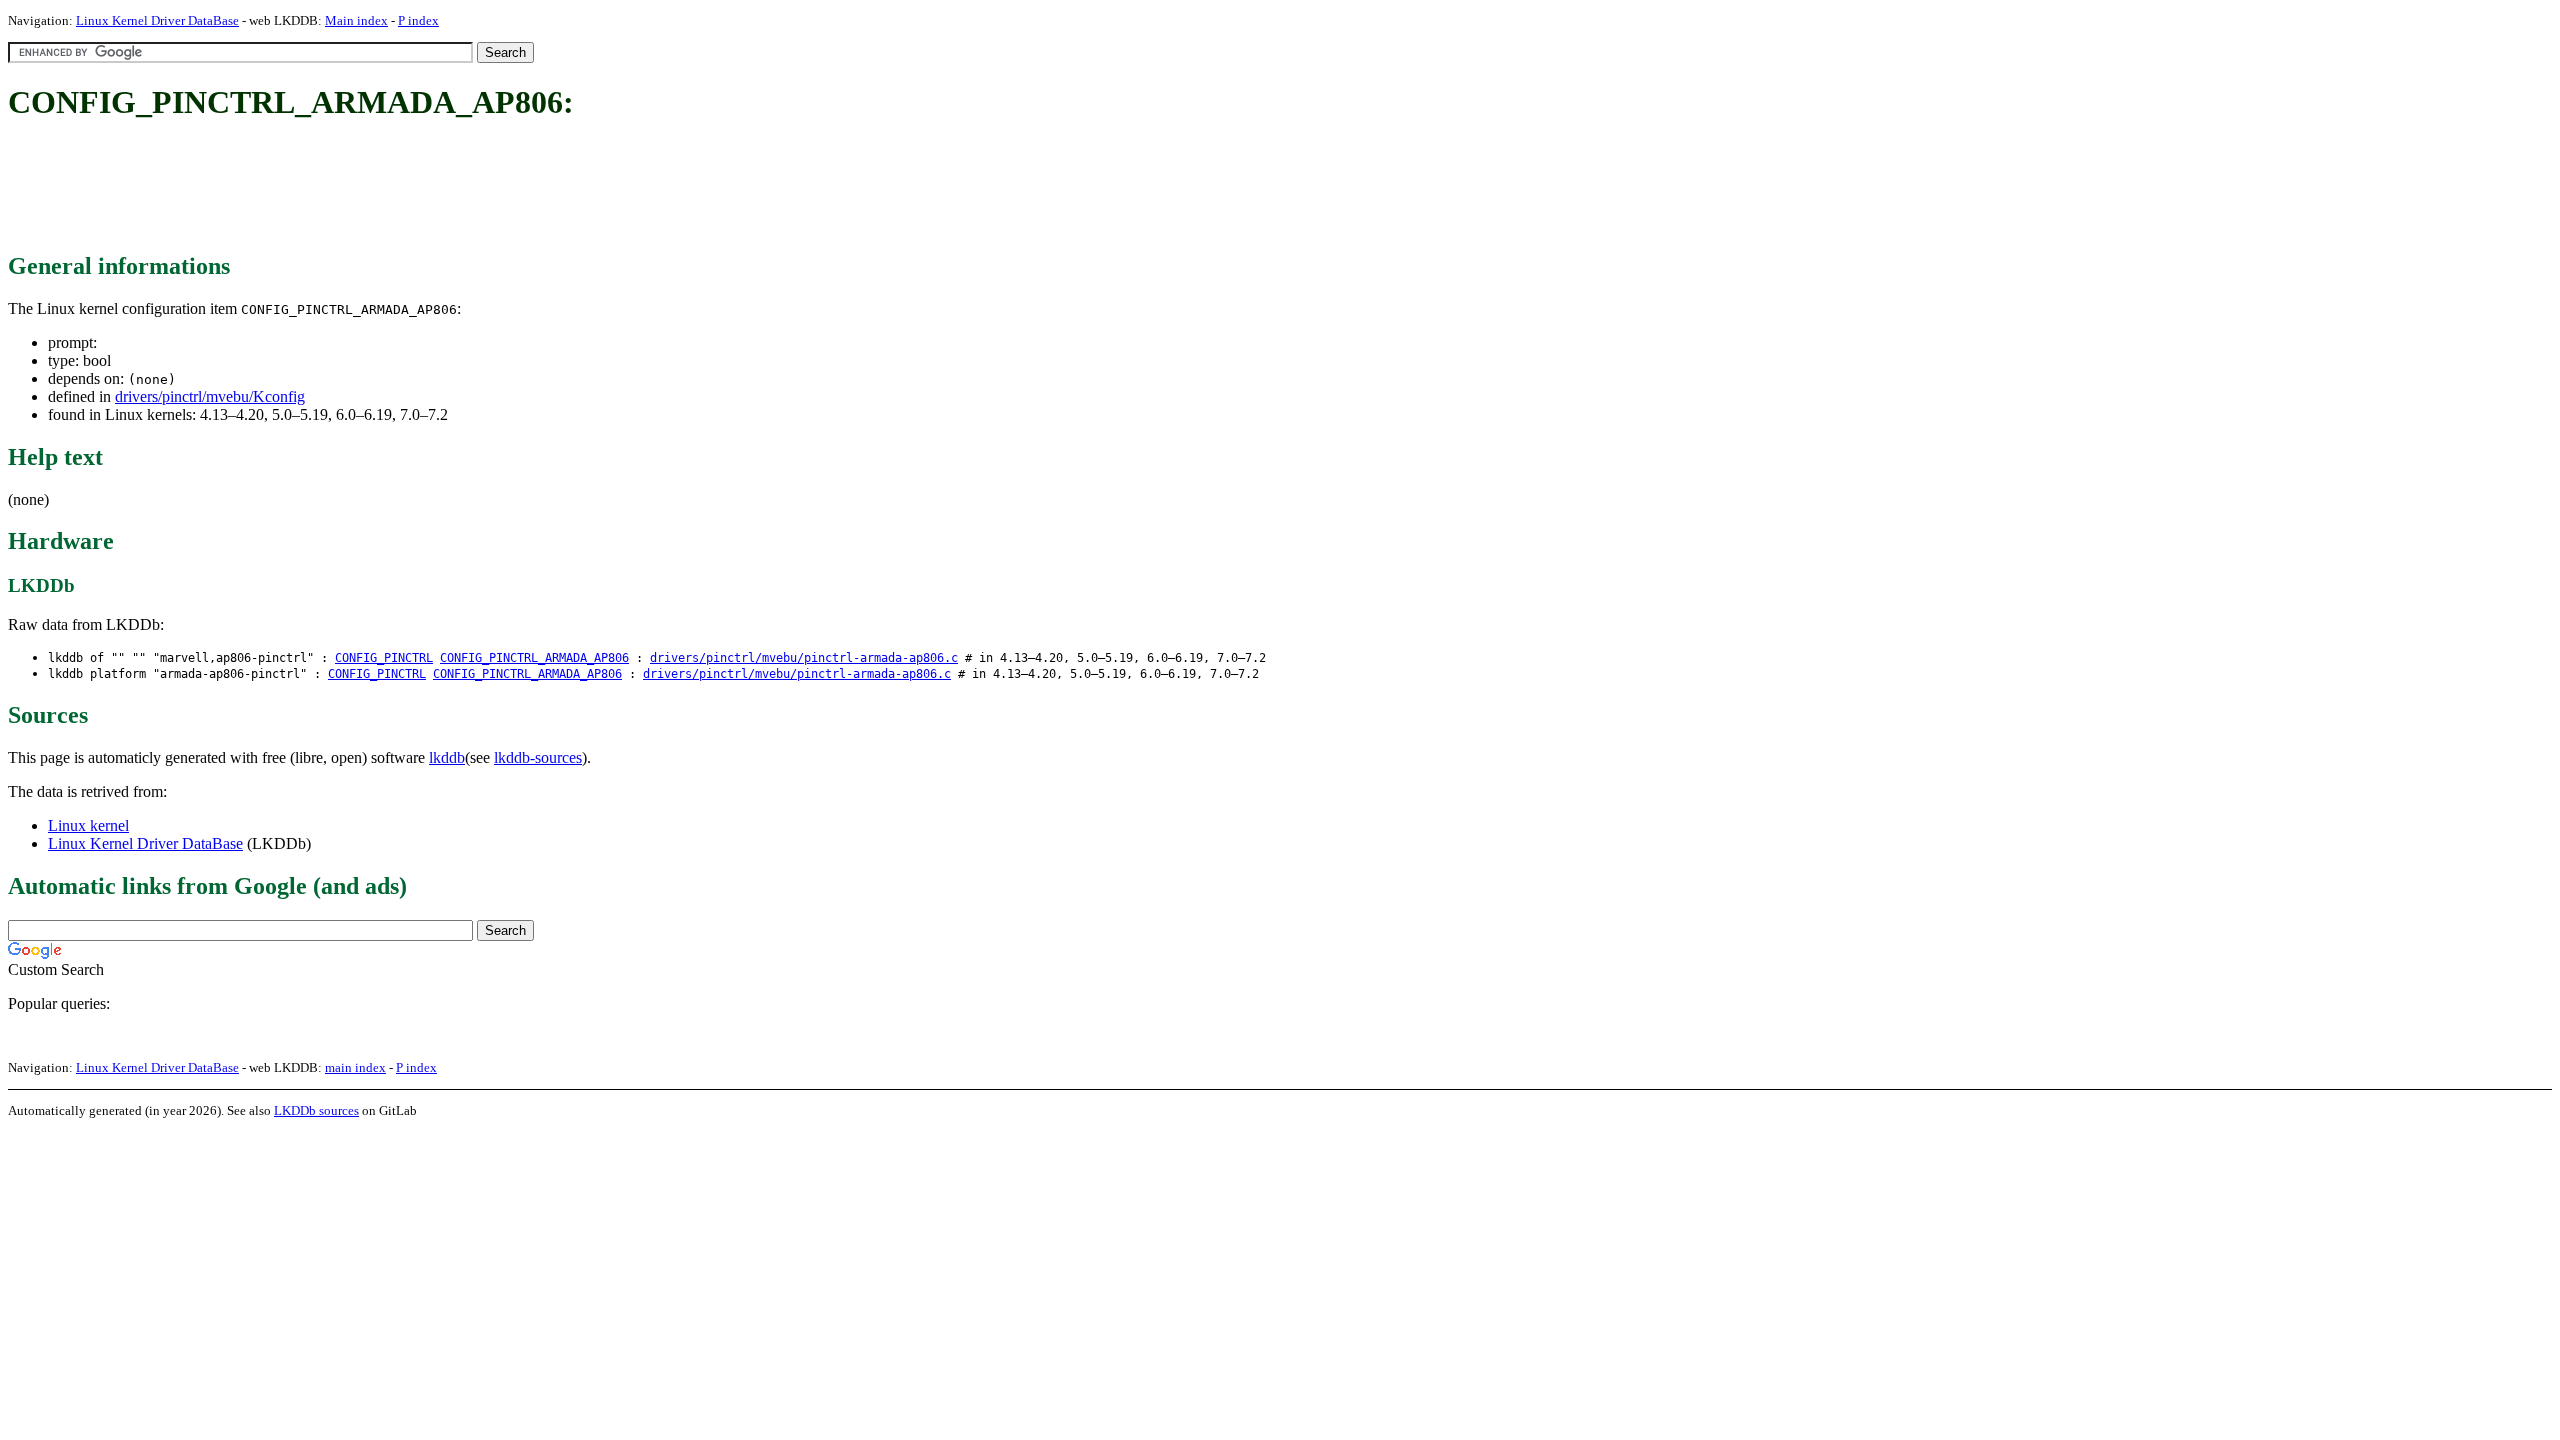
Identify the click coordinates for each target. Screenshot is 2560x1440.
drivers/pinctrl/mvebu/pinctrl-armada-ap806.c (804, 658)
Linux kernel (88, 825)
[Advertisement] (372, 188)
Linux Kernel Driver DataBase (157, 20)
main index (355, 1067)
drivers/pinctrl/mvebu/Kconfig (210, 396)
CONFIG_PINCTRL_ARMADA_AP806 (534, 658)
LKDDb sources (316, 1110)
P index (418, 20)
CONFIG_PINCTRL (384, 658)
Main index (356, 20)
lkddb (447, 757)
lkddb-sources (538, 757)
